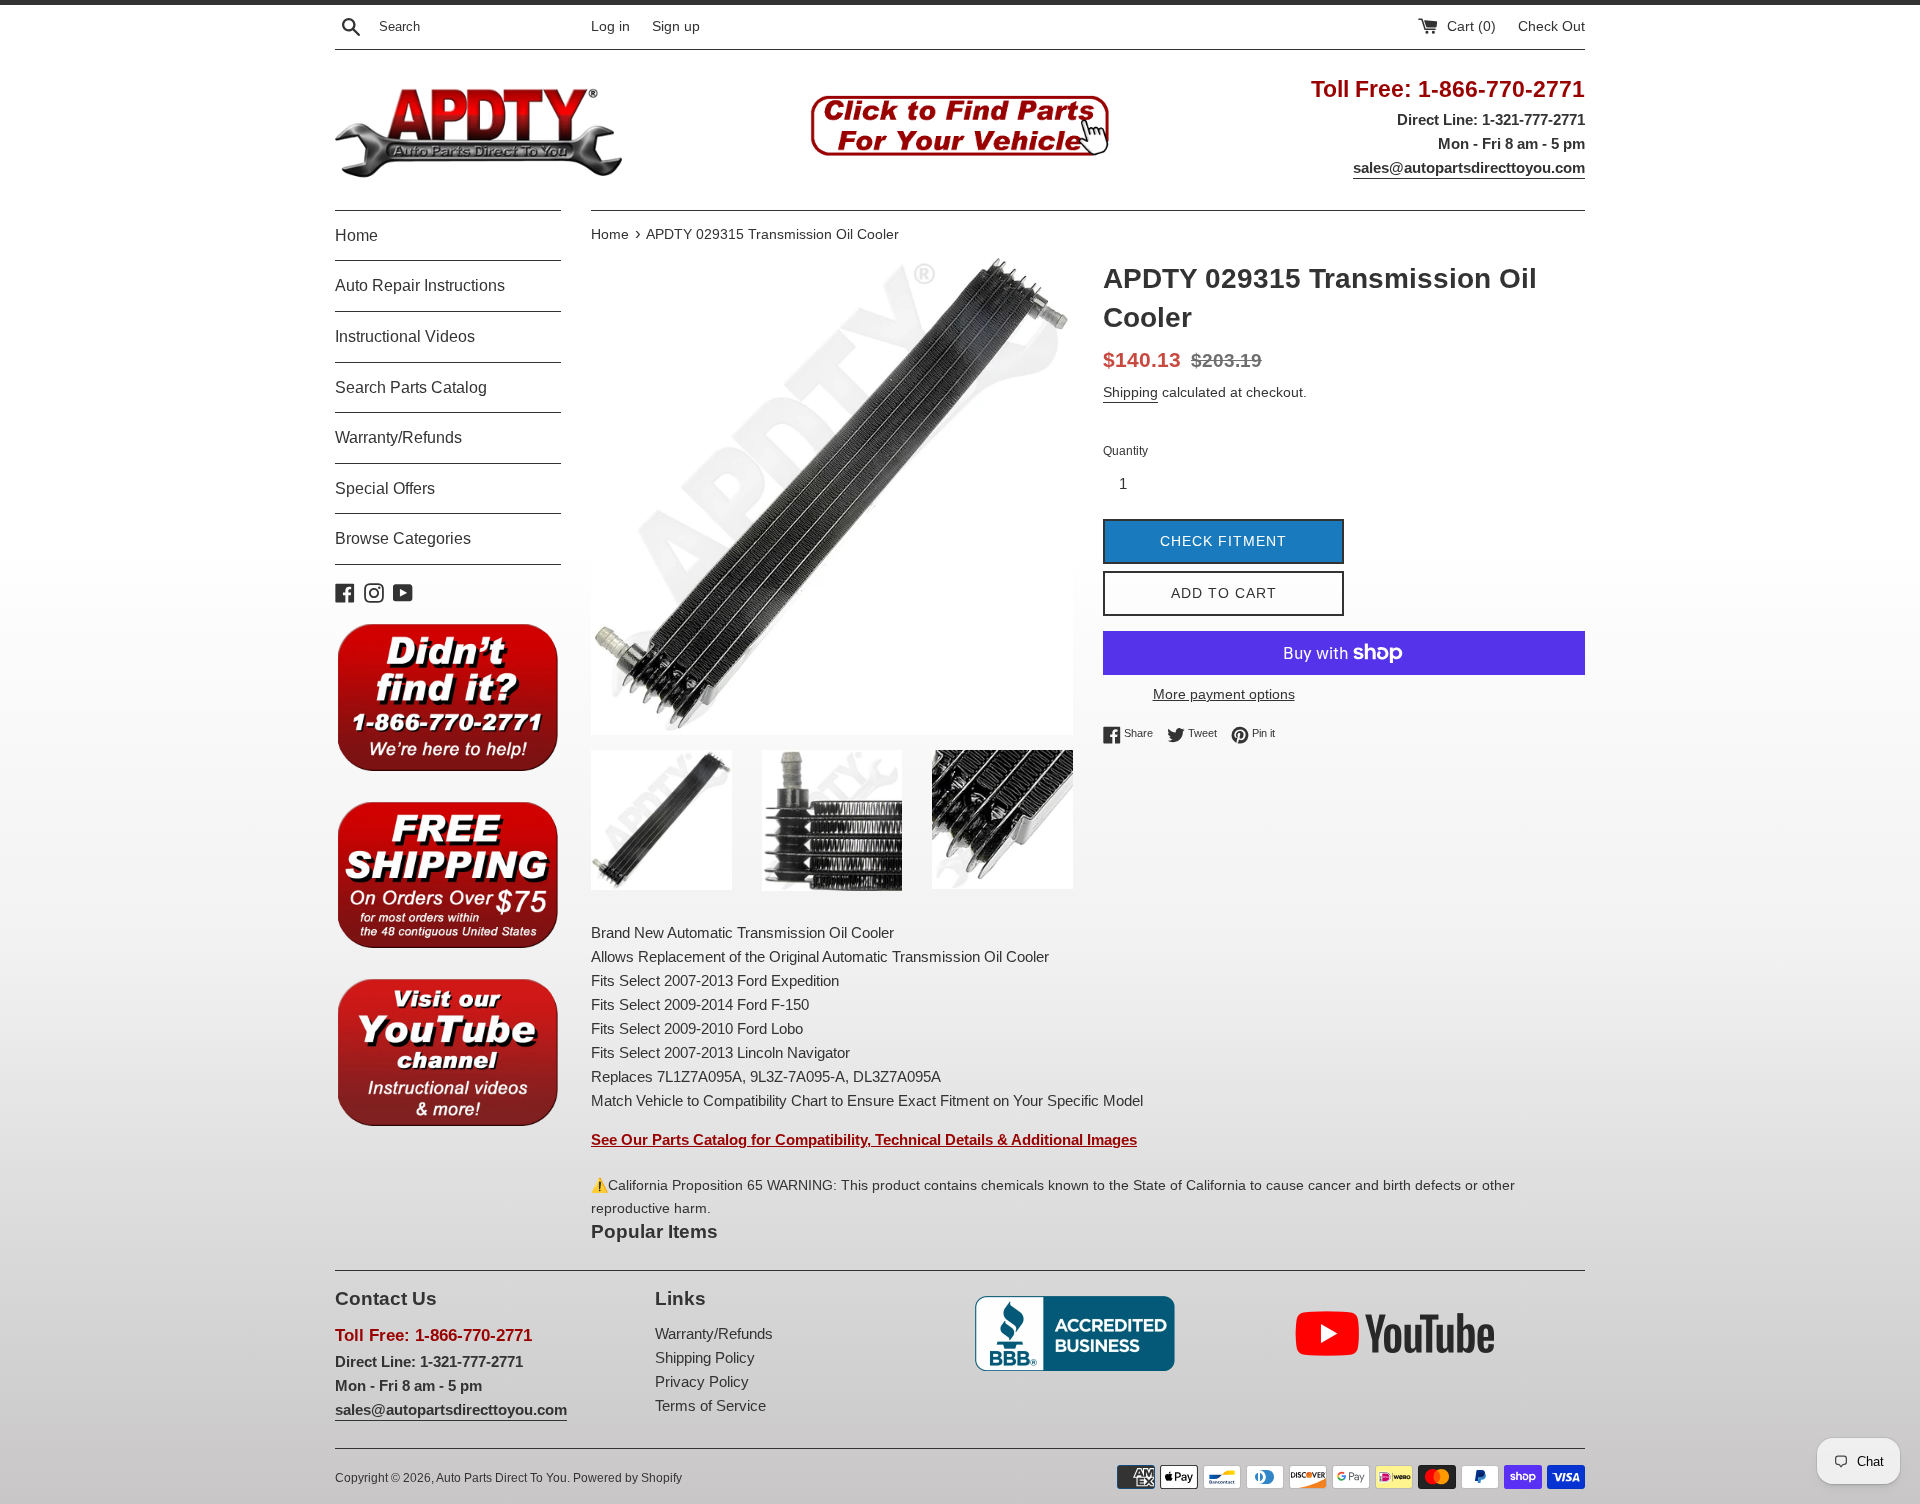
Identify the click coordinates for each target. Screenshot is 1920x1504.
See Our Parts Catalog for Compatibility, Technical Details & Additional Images (864, 1139)
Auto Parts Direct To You (501, 1478)
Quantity (1125, 451)
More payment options (1224, 694)
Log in (610, 26)
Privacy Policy (702, 1381)
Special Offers (385, 488)
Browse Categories (403, 538)
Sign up (676, 26)
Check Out (1551, 26)
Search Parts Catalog (411, 387)
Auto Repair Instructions (420, 285)
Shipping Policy (705, 1357)
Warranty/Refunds (398, 437)
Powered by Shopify (627, 1478)
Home (356, 235)
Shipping (1130, 392)
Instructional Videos (405, 336)
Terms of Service (710, 1405)
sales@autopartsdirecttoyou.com (1469, 167)
